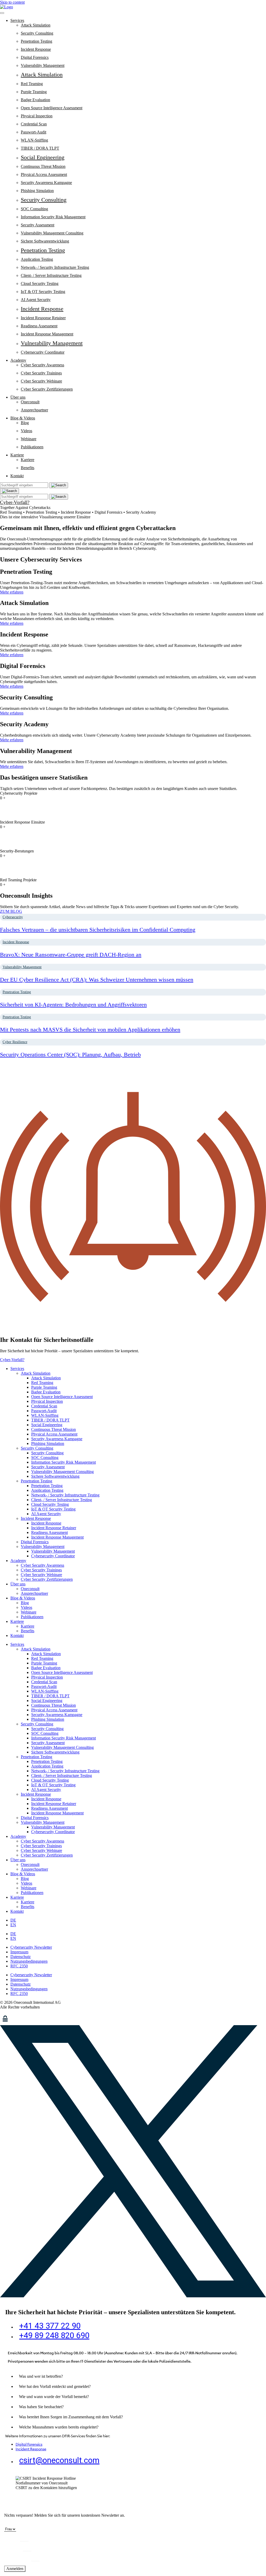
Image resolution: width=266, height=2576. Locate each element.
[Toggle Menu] (2, 13)
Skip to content (12, 2)
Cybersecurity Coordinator (43, 352)
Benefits (28, 468)
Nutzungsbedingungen (29, 1961)
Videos (26, 431)
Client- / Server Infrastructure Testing (51, 275)
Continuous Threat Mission (43, 166)
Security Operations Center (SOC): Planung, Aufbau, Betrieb (70, 1054)
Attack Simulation (36, 25)
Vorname (12, 2538)
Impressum (19, 1952)
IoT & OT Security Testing (43, 292)
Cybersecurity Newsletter (31, 1947)
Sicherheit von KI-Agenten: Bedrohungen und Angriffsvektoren (73, 1005)
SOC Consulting (34, 209)
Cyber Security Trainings (41, 373)
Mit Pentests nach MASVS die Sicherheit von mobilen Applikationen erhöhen (90, 1029)
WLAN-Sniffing (34, 140)
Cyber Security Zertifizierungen (47, 389)
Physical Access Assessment (44, 174)
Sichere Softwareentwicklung (45, 241)
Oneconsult (30, 402)
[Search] (9, 491)
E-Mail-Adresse (18, 2558)
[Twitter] (133, 2296)
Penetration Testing (36, 41)
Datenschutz (21, 1957)
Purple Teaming (34, 92)
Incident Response (36, 49)
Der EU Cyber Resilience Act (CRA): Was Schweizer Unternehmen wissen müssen (97, 980)
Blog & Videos (23, 418)
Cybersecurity (13, 917)
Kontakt (17, 476)
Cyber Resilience (15, 1042)
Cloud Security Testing (40, 283)
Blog (25, 423)
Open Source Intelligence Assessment (52, 108)
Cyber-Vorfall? (15, 502)
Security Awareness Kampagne (46, 183)
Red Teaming (32, 84)
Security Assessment (38, 225)
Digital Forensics (35, 57)
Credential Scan (34, 124)
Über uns (18, 397)
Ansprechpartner (34, 410)
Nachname (14, 2548)
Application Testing (37, 259)
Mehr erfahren (12, 592)
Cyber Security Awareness (42, 365)
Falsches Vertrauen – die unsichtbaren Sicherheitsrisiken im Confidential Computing (98, 930)
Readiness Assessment (39, 326)
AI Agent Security (36, 300)
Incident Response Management (47, 334)
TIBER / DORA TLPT (40, 148)
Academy (18, 360)
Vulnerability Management (43, 65)
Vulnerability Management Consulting (52, 233)
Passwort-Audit (34, 132)
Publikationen (32, 447)
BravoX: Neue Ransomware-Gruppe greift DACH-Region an (71, 955)
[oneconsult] (27, 2023)
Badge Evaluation (35, 100)
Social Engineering (43, 157)
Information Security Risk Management (53, 217)
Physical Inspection (37, 116)
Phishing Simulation (37, 191)
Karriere (17, 455)
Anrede (10, 2524)
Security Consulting (37, 33)
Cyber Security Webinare (41, 381)
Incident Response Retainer (43, 318)
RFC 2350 (19, 1966)
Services (17, 20)
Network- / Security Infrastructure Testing (55, 267)
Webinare (29, 439)
